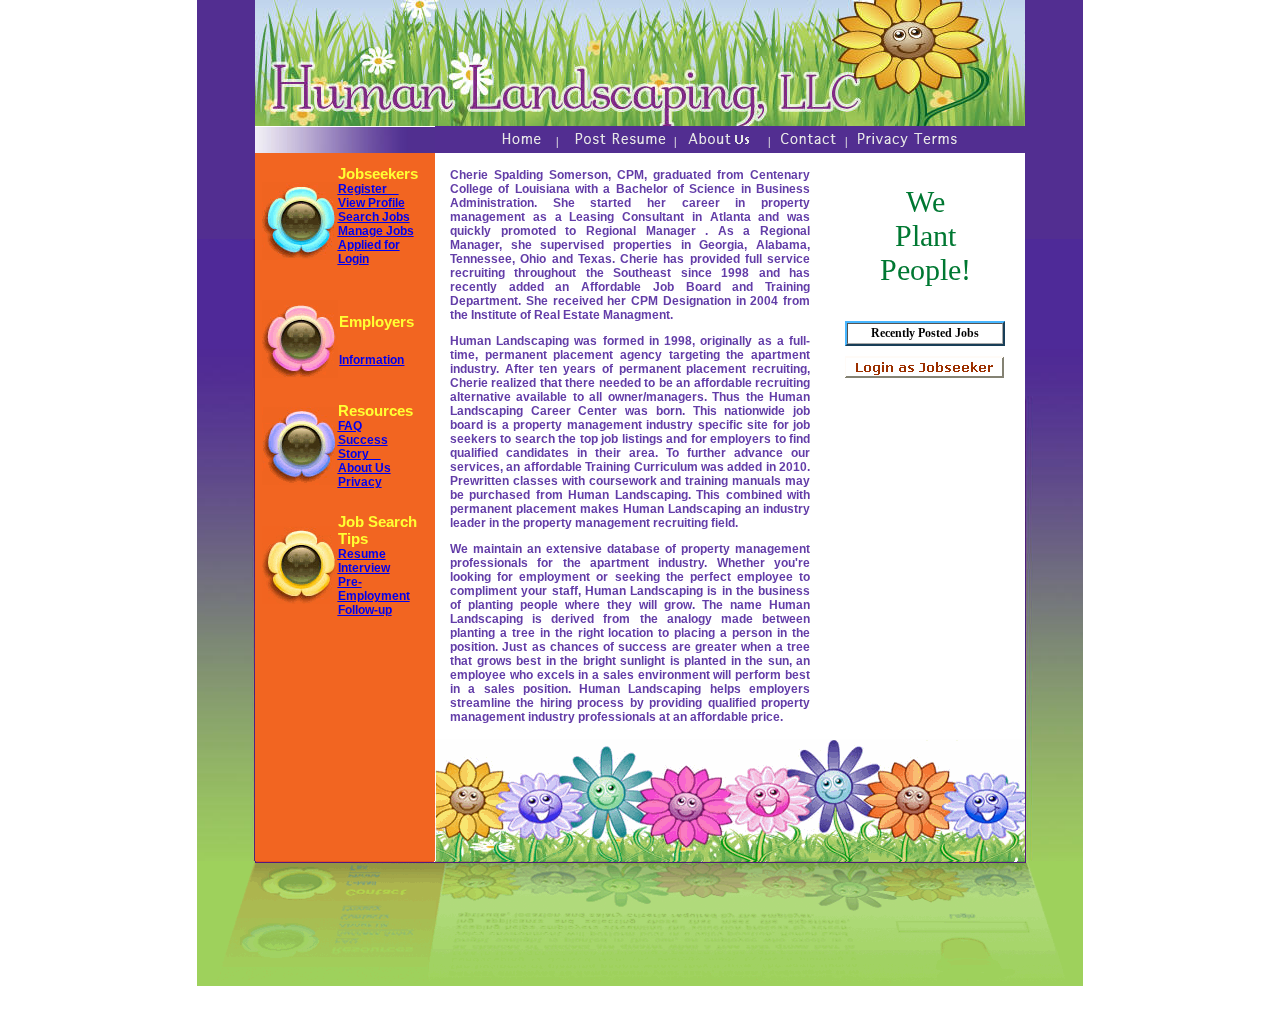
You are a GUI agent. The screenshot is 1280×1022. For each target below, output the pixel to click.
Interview (364, 568)
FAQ (350, 426)
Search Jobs (374, 217)
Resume (362, 554)
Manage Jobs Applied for (376, 238)
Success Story (363, 447)
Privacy (360, 482)
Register (368, 189)
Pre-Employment (374, 589)
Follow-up (365, 610)
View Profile (371, 203)
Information (371, 360)
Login (353, 259)
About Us (364, 468)
